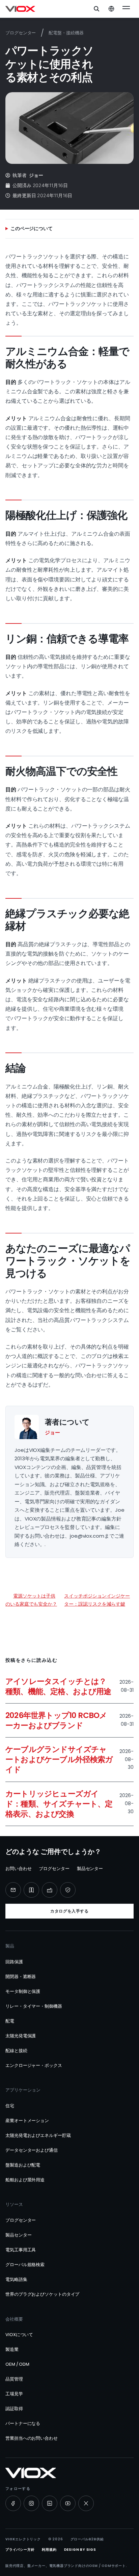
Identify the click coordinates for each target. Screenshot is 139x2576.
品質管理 (14, 2379)
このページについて (32, 228)
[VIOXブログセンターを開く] (31, 1890)
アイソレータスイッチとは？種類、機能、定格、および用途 (58, 1686)
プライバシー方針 (20, 2550)
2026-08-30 (127, 1759)
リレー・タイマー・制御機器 (34, 2006)
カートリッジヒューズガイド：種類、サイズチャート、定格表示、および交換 (59, 1804)
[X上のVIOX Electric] (86, 2503)
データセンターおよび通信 (32, 2150)
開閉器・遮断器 (21, 1977)
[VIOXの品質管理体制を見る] (68, 1890)
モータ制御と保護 (23, 1991)
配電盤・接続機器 (66, 33)
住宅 (10, 2106)
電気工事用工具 (21, 2250)
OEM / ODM (17, 2364)
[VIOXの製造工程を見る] (50, 1890)
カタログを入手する (69, 1911)
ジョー (36, 175)
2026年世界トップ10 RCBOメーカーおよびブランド (56, 1720)
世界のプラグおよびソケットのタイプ (42, 2294)
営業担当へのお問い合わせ (32, 2438)
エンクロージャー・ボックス (34, 2065)
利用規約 (49, 2550)
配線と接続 (16, 2051)
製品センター (90, 1869)
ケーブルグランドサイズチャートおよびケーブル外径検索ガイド (59, 1759)
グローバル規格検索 (25, 2265)
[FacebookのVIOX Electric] (13, 2503)
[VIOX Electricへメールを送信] (13, 1890)
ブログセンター (21, 33)
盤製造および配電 (23, 2165)
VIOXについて (19, 2335)
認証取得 (14, 2409)
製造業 (12, 2349)
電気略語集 (16, 2279)
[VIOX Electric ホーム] (20, 9)
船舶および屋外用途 (25, 2180)
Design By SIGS (80, 2550)
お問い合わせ (18, 1869)
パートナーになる (23, 2423)
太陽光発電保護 (21, 2036)
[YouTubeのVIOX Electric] (68, 2503)
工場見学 (14, 2394)
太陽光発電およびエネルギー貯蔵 (38, 2135)
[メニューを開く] (126, 9)
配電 (10, 2021)
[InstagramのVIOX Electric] (31, 2503)
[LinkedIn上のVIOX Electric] (50, 2503)
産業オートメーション (27, 2121)
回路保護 (14, 1962)
